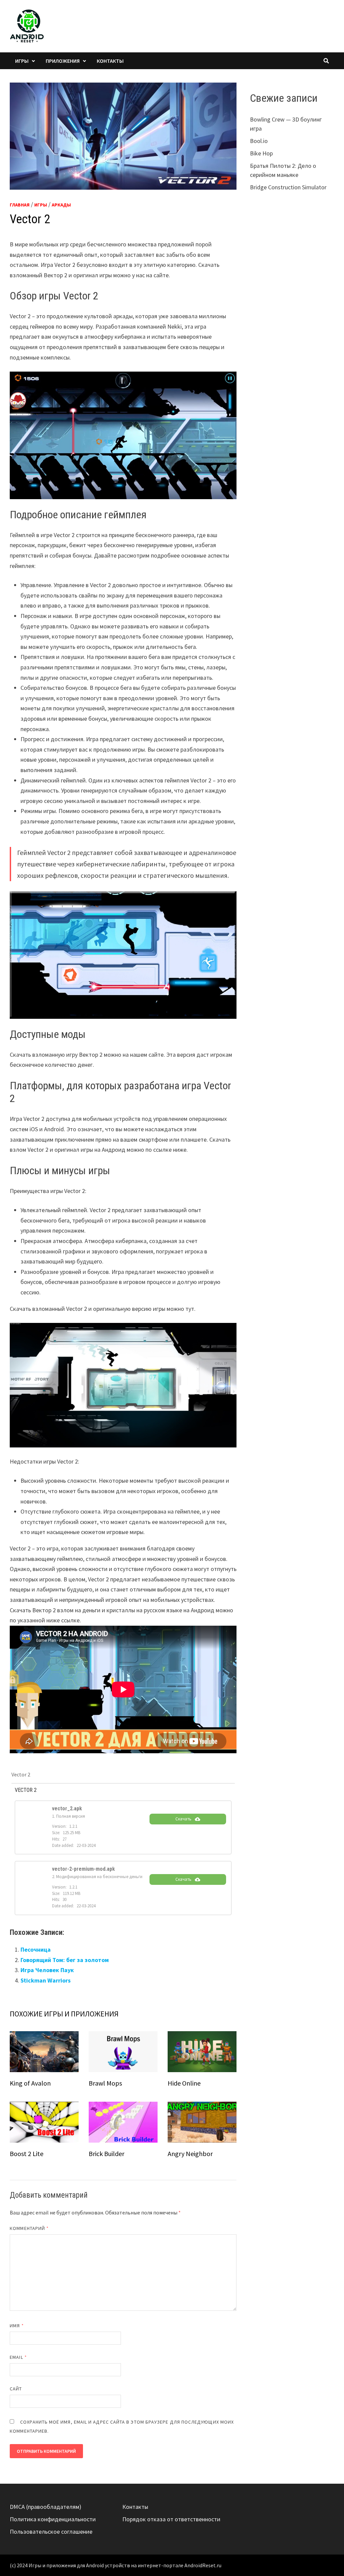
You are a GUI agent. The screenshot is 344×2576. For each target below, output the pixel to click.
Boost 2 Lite (27, 2154)
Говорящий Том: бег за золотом (65, 1960)
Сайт (16, 2389)
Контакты (110, 61)
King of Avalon (30, 2083)
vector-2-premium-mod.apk (83, 1869)
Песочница (36, 1949)
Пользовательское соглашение (51, 2532)
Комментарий (29, 2228)
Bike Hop (261, 153)
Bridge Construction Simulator (288, 187)
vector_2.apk (67, 1808)
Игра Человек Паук (47, 1970)
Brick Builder (106, 2154)
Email (18, 2357)
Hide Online (184, 2083)
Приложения (63, 61)
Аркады (61, 205)
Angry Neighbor (190, 2154)
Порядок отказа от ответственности (171, 2519)
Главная (20, 205)
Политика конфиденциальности (53, 2519)
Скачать (183, 1819)
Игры (22, 61)
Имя (17, 2326)
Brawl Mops (105, 2083)
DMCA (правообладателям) (46, 2507)
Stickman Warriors (46, 1980)
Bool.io (259, 141)
